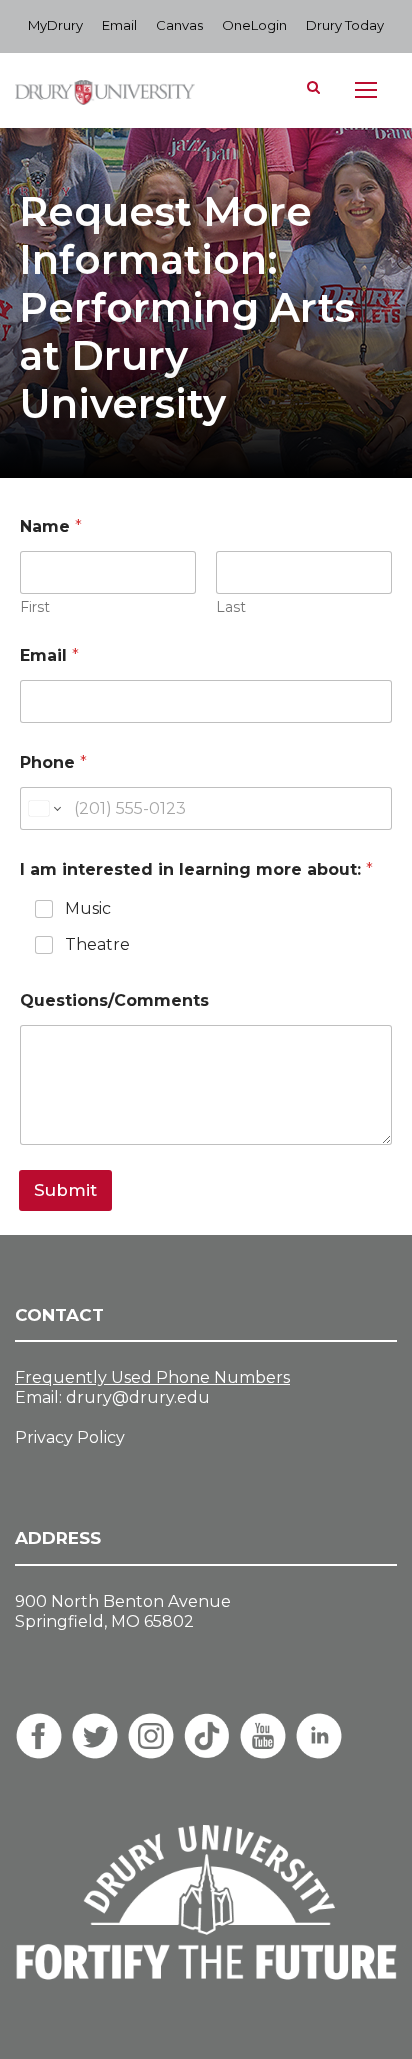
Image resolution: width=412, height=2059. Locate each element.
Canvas (179, 25)
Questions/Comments (114, 1000)
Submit (65, 1190)
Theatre (97, 944)
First (35, 607)
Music (88, 908)
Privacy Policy (70, 1437)
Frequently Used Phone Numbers (152, 1377)
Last (231, 607)
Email (119, 25)
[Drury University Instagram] (151, 1736)
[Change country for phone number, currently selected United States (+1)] (43, 808)
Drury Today (345, 25)
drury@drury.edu (138, 1397)
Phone (53, 762)
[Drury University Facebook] (39, 1736)
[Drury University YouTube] (263, 1736)
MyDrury (55, 25)
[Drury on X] (95, 1736)
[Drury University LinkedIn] (319, 1736)
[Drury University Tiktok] (207, 1736)
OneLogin (254, 25)
